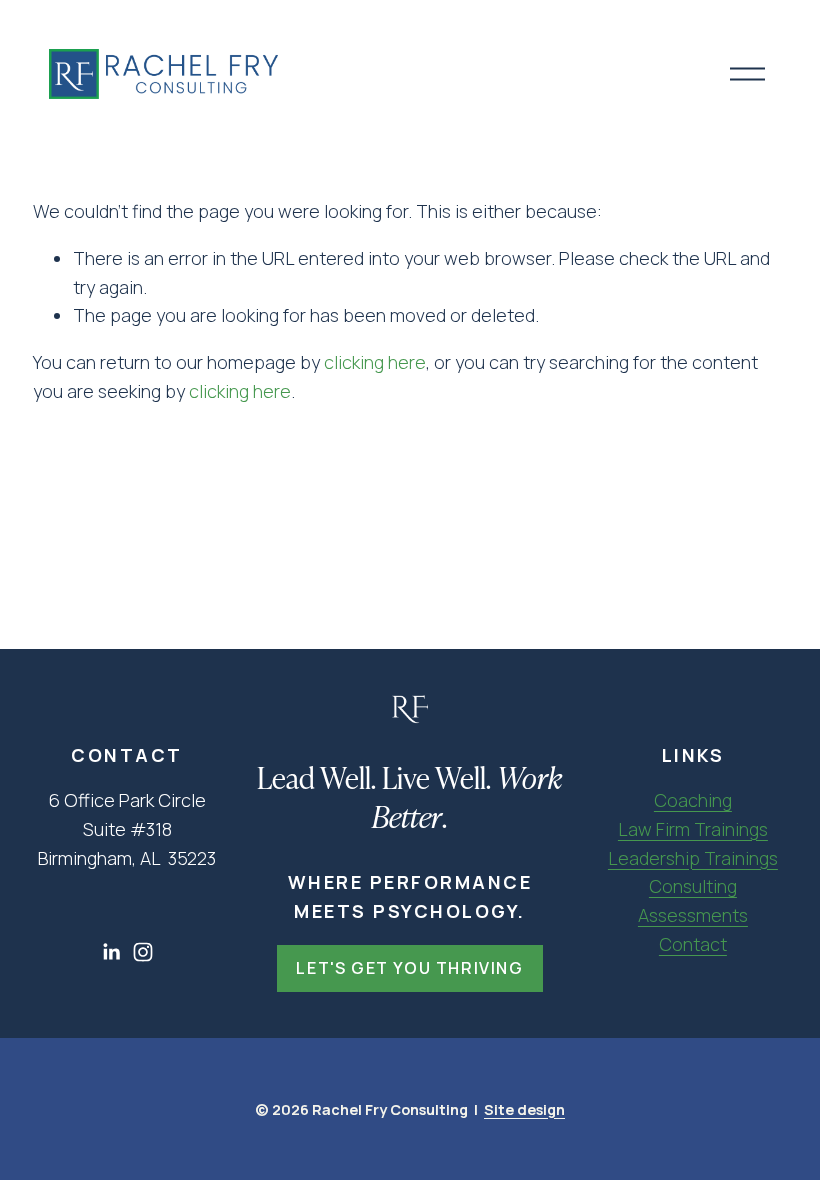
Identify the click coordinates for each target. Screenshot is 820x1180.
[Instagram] (143, 952)
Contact (693, 944)
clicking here (375, 362)
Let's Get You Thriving (409, 968)
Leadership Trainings (693, 858)
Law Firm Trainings (693, 829)
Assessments (693, 915)
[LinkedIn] (111, 952)
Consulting (693, 886)
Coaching (693, 800)
